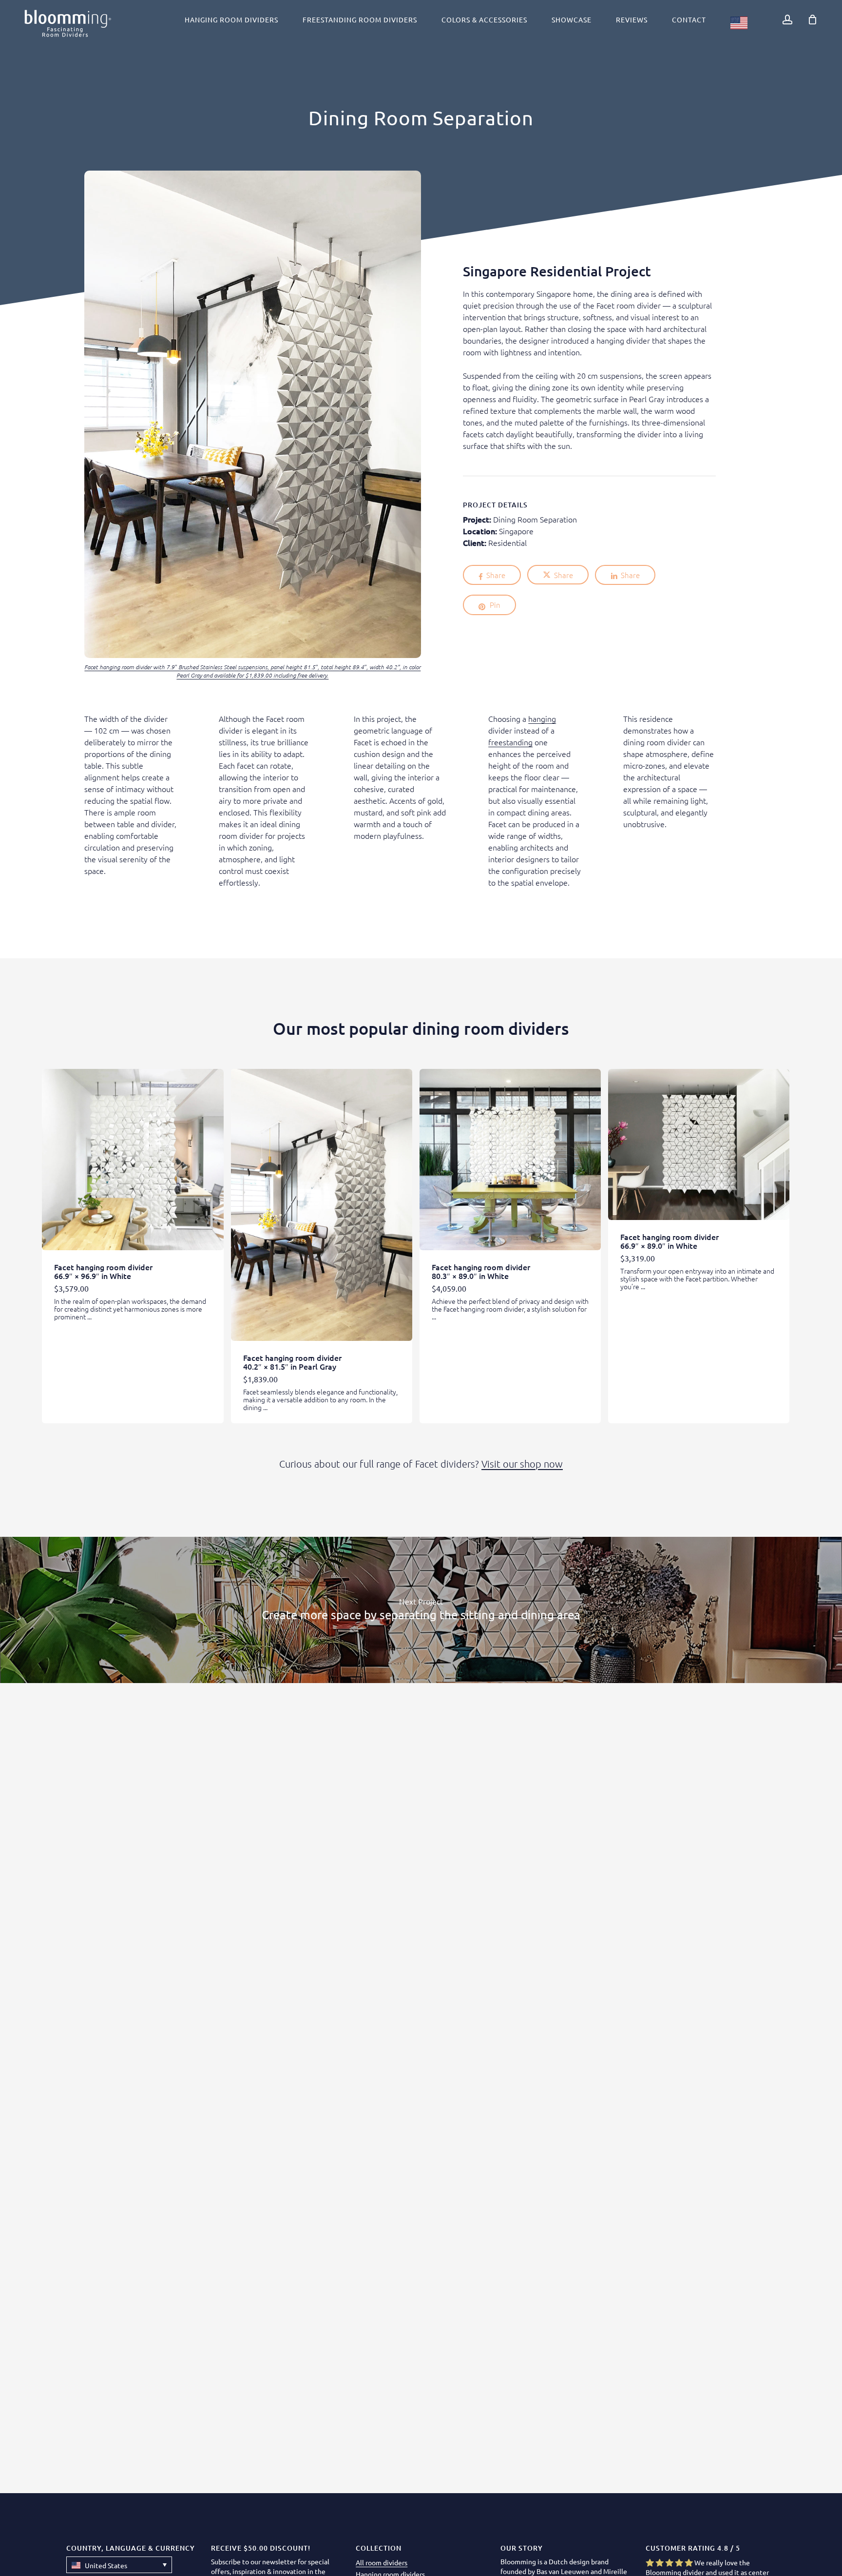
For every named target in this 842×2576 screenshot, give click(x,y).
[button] (119, 2565)
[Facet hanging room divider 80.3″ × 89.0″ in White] (510, 1160)
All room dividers (382, 2562)
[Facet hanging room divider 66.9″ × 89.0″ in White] (699, 1144)
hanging (542, 718)
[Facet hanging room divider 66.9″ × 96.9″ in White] (133, 1160)
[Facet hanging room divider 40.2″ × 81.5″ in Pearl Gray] (322, 1205)
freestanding (510, 742)
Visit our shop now (522, 1464)
